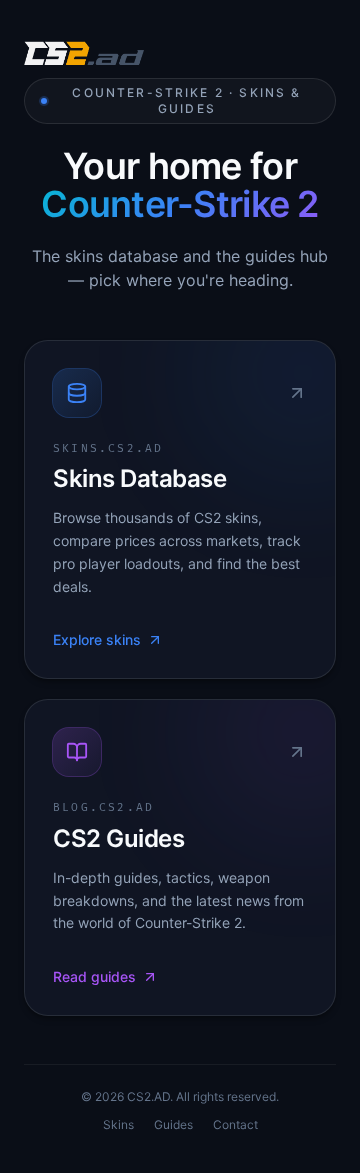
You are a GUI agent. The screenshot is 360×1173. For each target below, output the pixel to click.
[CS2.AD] (84, 56)
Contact (235, 1124)
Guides (173, 1124)
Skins (118, 1124)
